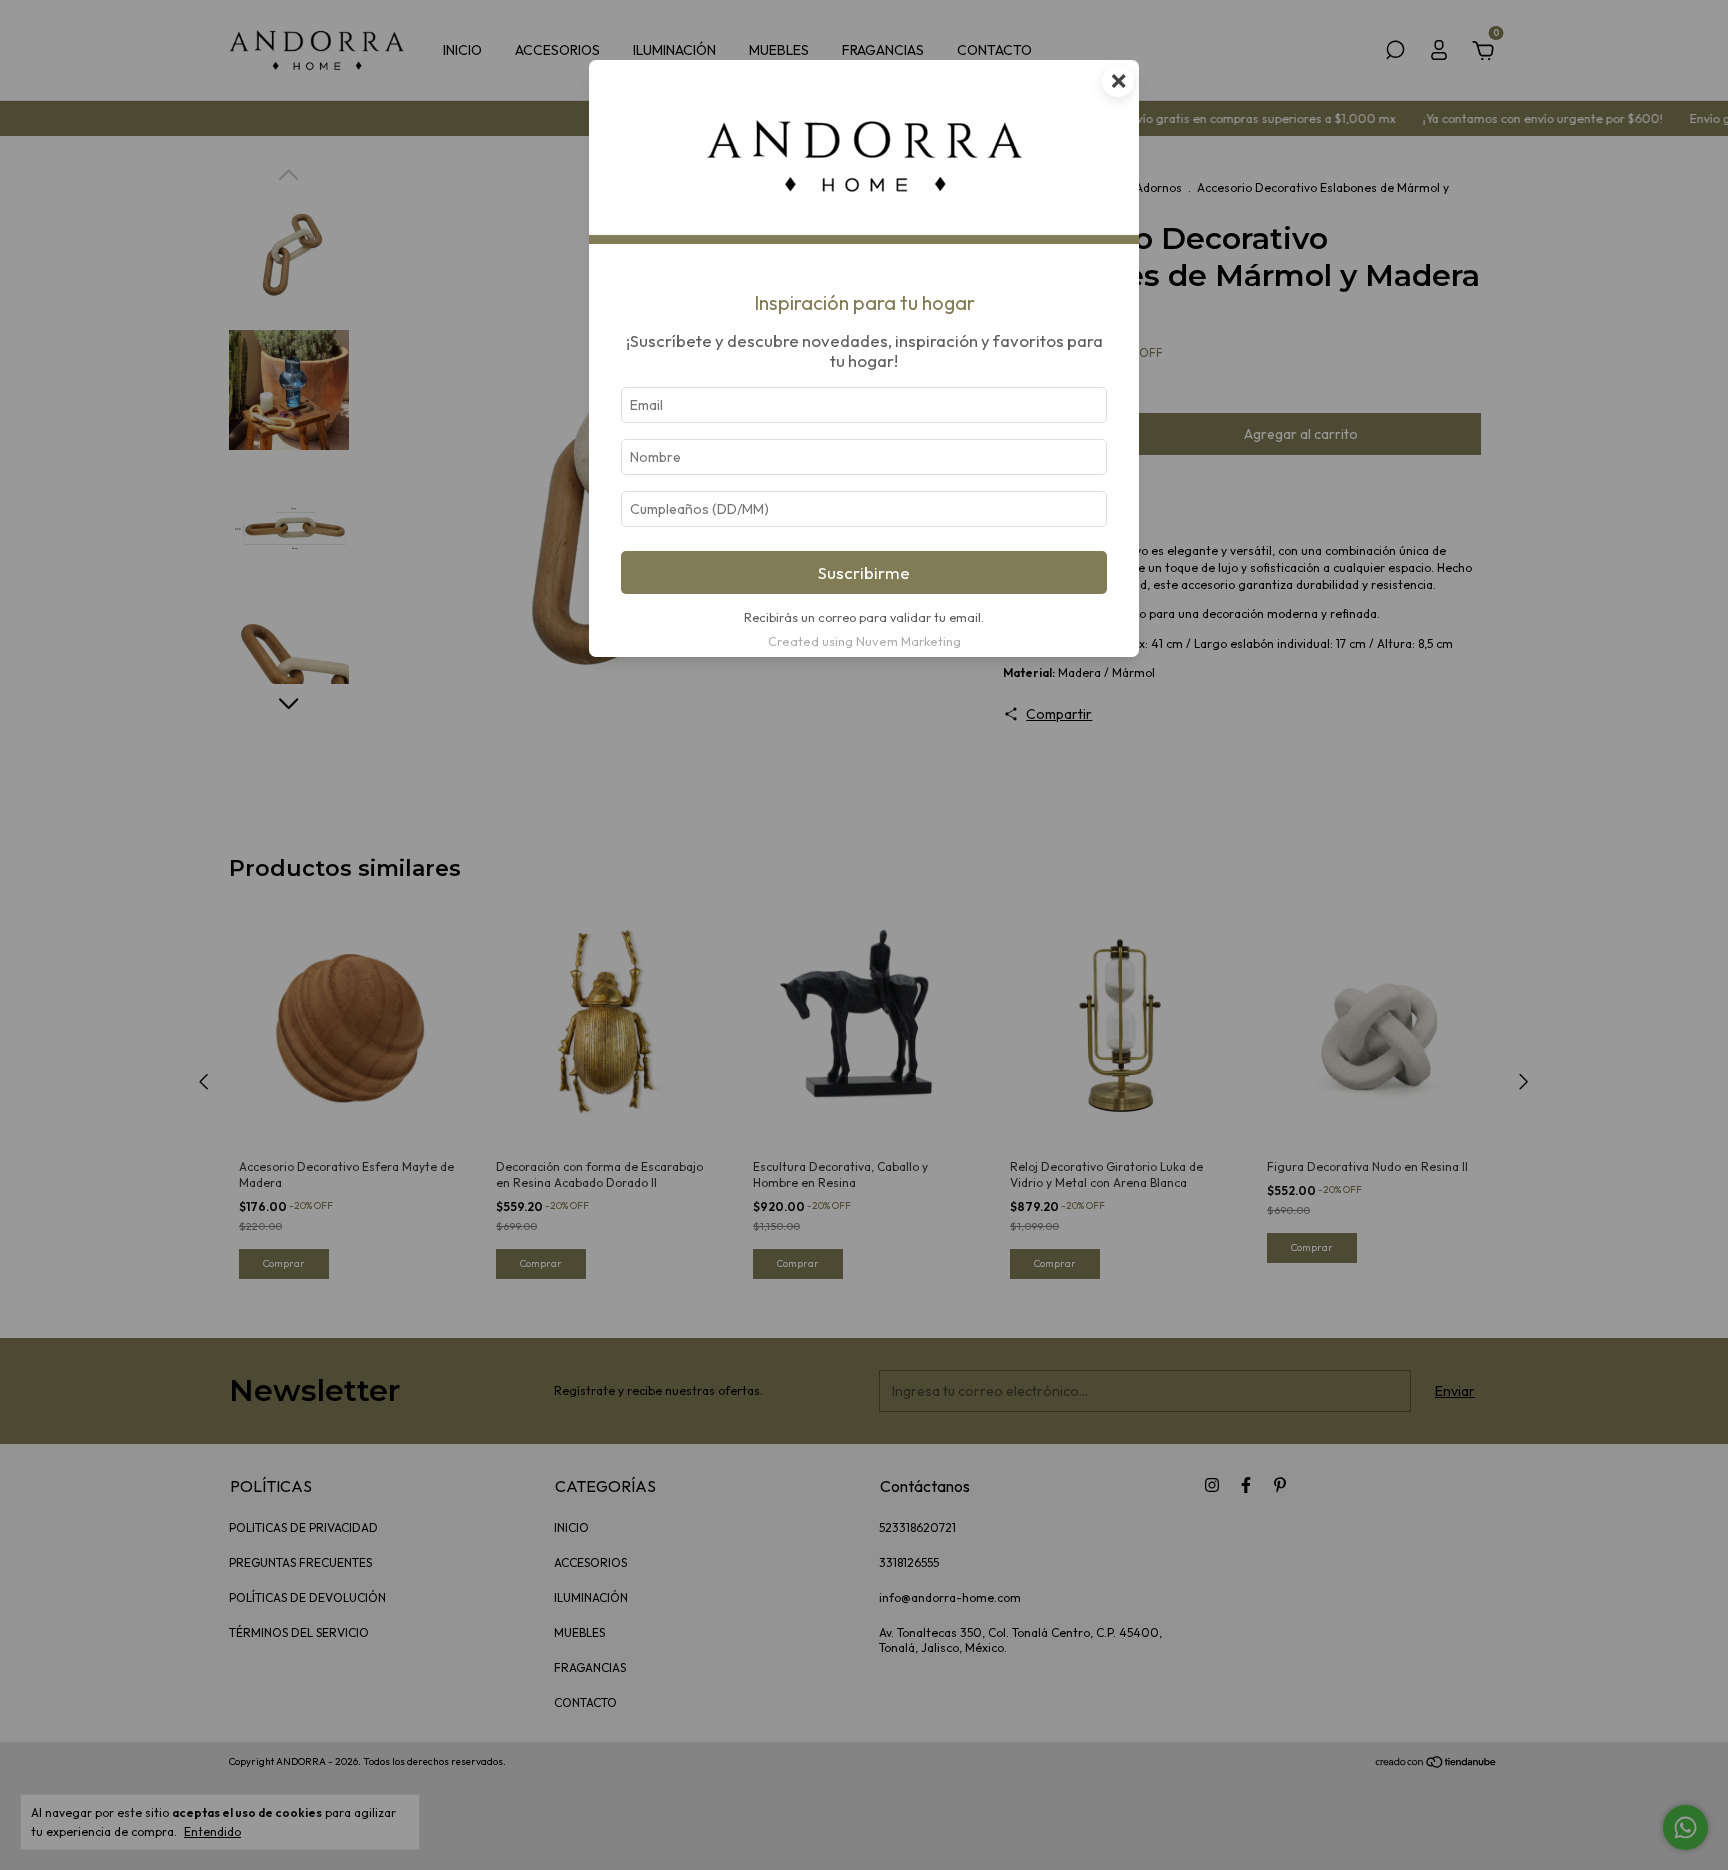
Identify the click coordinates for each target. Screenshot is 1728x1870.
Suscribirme (864, 572)
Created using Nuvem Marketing (864, 641)
